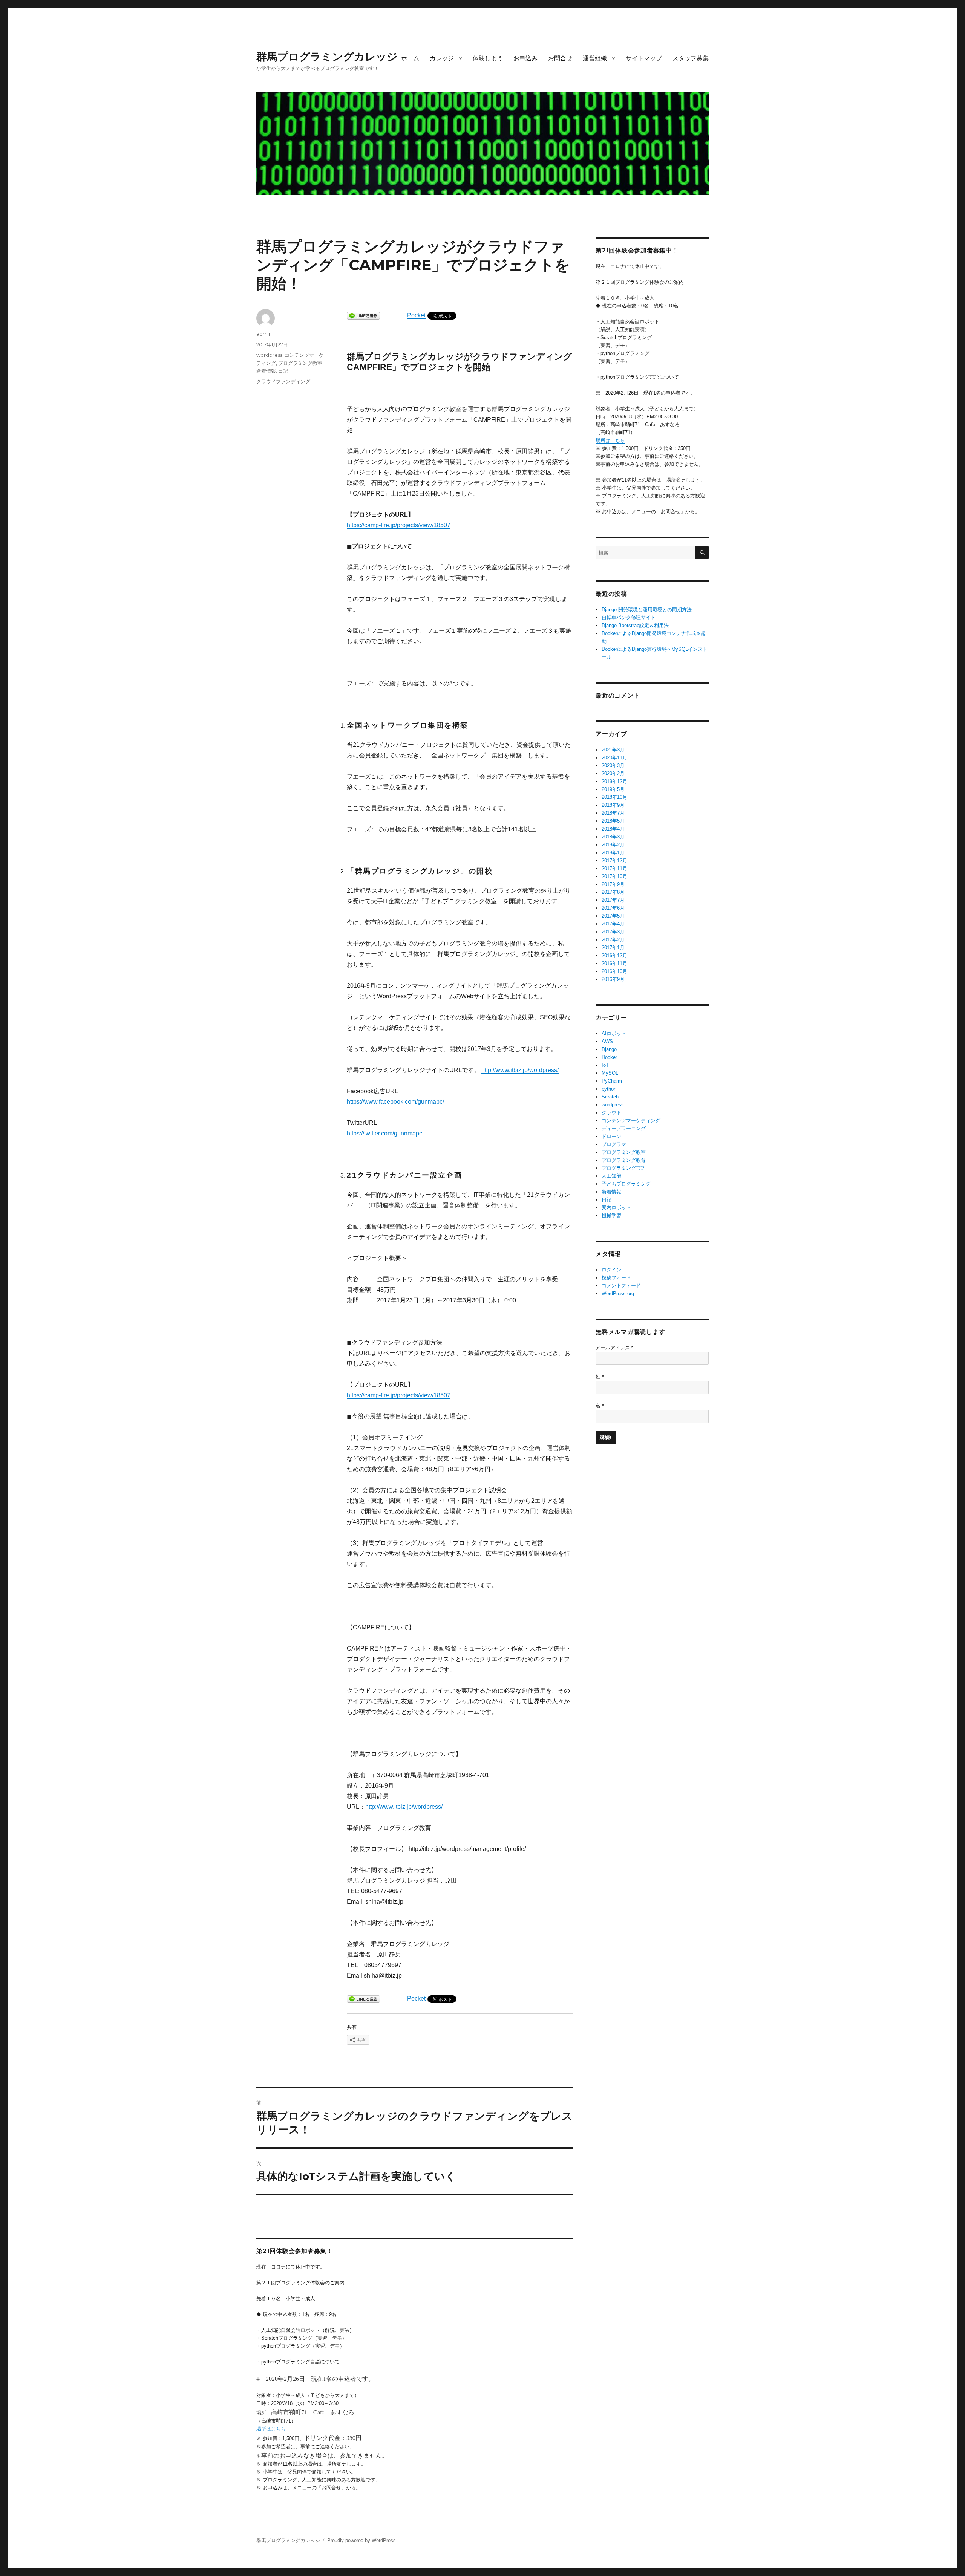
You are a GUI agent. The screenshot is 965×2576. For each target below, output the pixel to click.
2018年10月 (614, 797)
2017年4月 (613, 924)
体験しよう (488, 58)
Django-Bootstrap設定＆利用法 (635, 625)
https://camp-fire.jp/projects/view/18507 (399, 525)
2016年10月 (614, 971)
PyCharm (612, 1081)
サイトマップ (644, 58)
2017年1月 (613, 948)
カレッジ (442, 58)
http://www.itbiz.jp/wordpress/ (520, 1070)
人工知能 (611, 1176)
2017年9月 (613, 884)
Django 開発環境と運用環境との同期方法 (647, 610)
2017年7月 (613, 900)
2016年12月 (614, 955)
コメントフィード (621, 1286)
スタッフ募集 (691, 58)
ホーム (410, 58)
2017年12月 (614, 860)
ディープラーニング (624, 1128)
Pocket (416, 315)
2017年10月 (614, 876)
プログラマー (616, 1144)
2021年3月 (613, 750)
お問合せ (560, 58)
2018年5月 (613, 821)
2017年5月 (613, 916)
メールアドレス (614, 1348)
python (609, 1089)
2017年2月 (613, 940)
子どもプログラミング (626, 1184)
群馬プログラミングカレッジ (327, 57)
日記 (283, 371)
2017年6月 (613, 908)
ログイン (611, 1270)
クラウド (611, 1113)
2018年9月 (613, 805)
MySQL (610, 1073)
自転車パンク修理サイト (629, 617)
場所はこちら (271, 2429)
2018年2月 (613, 845)
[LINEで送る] (363, 316)
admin (264, 334)
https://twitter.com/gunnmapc (384, 1133)
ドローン (611, 1136)
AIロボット (614, 1033)
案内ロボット (616, 1208)
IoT (605, 1065)
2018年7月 (613, 813)
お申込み (525, 58)
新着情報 (266, 371)
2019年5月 (613, 789)
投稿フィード (616, 1278)
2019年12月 (614, 781)
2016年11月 (614, 963)
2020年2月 (613, 773)
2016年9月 (613, 979)
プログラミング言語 (624, 1168)
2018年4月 (613, 829)
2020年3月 (613, 766)
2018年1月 (613, 853)
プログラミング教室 (300, 363)
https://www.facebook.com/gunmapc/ (395, 1102)
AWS (607, 1041)
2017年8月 (613, 892)
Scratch (610, 1097)
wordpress (269, 355)
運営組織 (595, 58)
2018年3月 (613, 837)
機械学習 (611, 1215)
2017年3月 (613, 932)
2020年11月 (614, 758)
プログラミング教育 (624, 1160)
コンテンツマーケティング (631, 1120)
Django (609, 1049)
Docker (609, 1057)
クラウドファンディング (283, 381)
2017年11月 (614, 868)
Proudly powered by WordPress (361, 2540)
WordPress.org (618, 1293)
